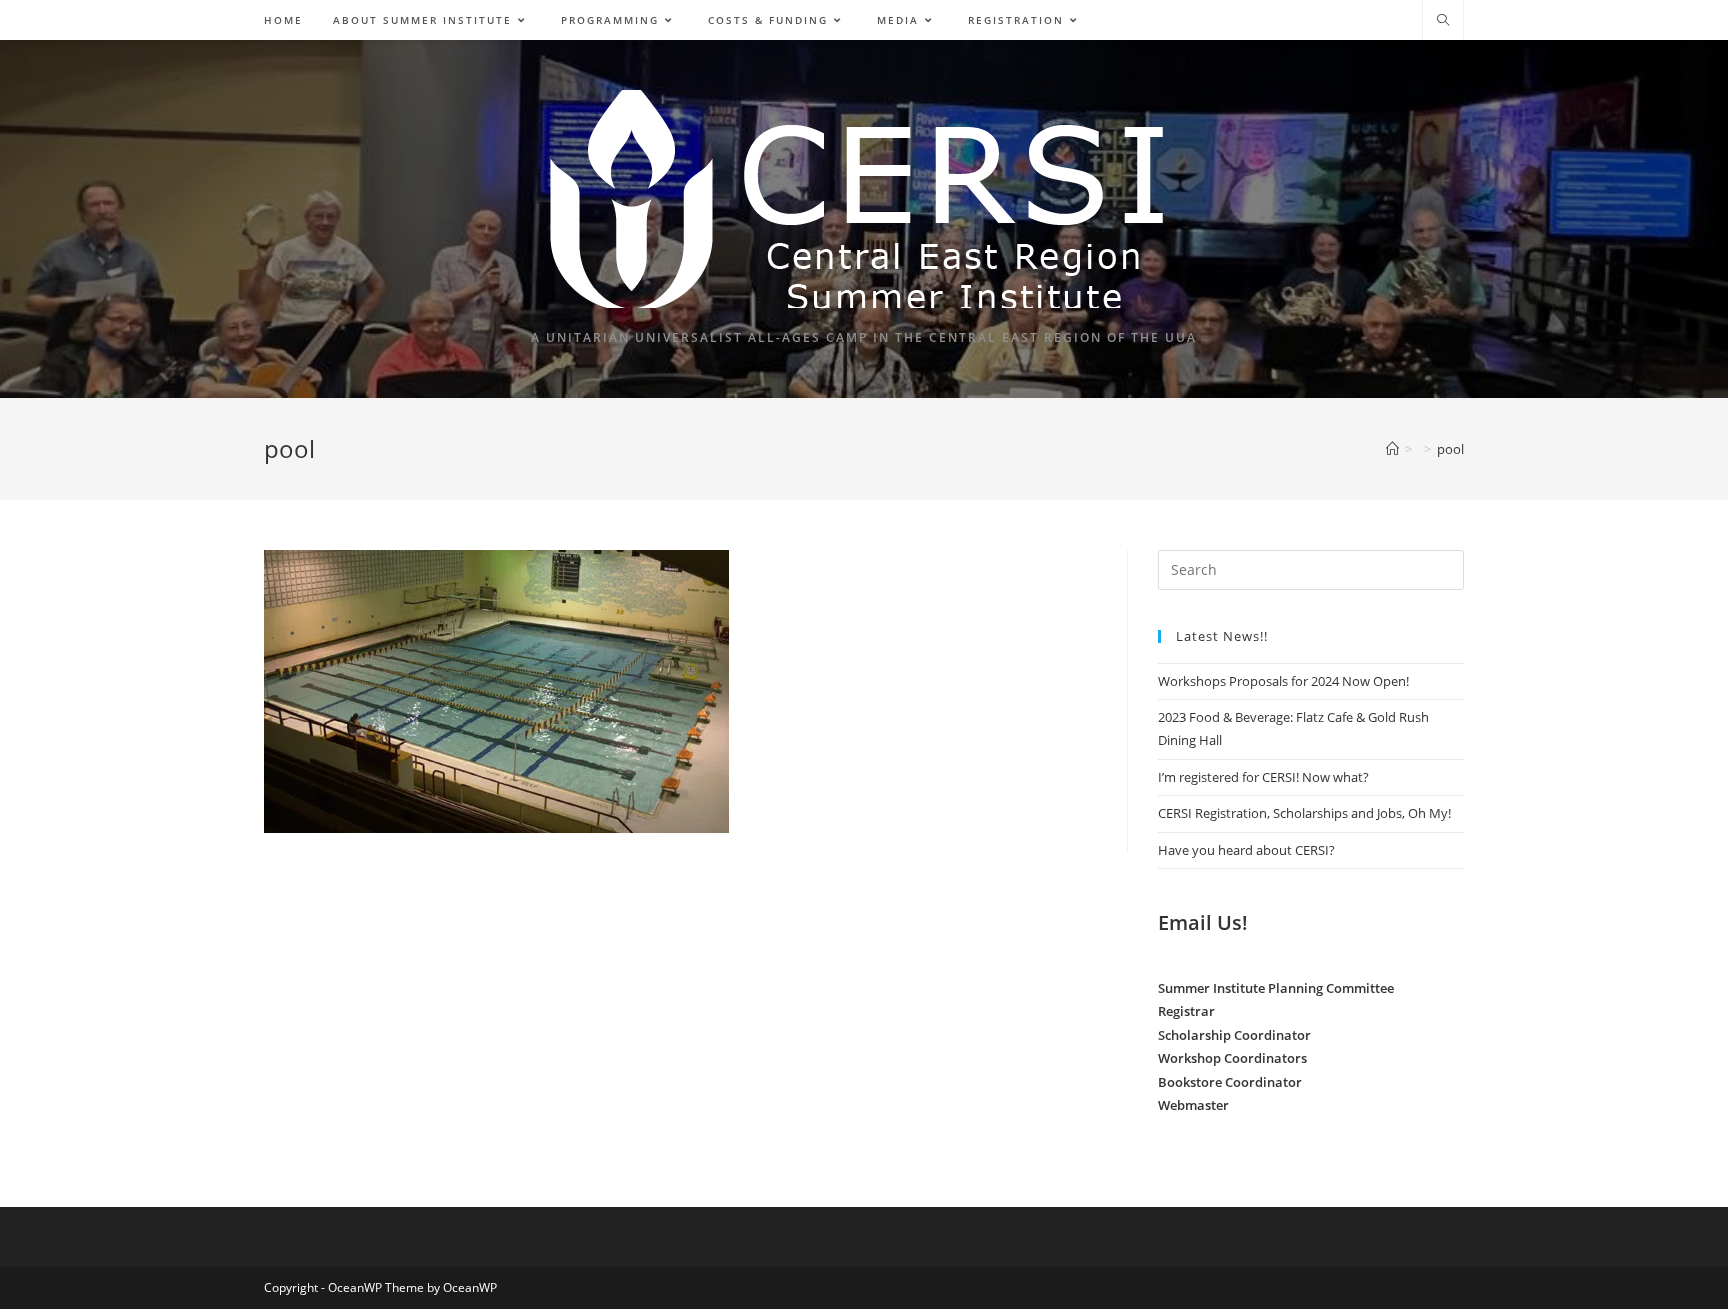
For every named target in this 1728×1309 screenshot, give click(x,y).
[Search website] (1443, 21)
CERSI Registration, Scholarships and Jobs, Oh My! (1304, 813)
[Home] (1392, 449)
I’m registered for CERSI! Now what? (1263, 777)
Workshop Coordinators (1232, 1058)
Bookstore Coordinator (1230, 1082)
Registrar (1186, 1011)
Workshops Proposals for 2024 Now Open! (1283, 681)
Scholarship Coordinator (1234, 1035)
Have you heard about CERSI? (1246, 850)
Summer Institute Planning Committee (1276, 988)
